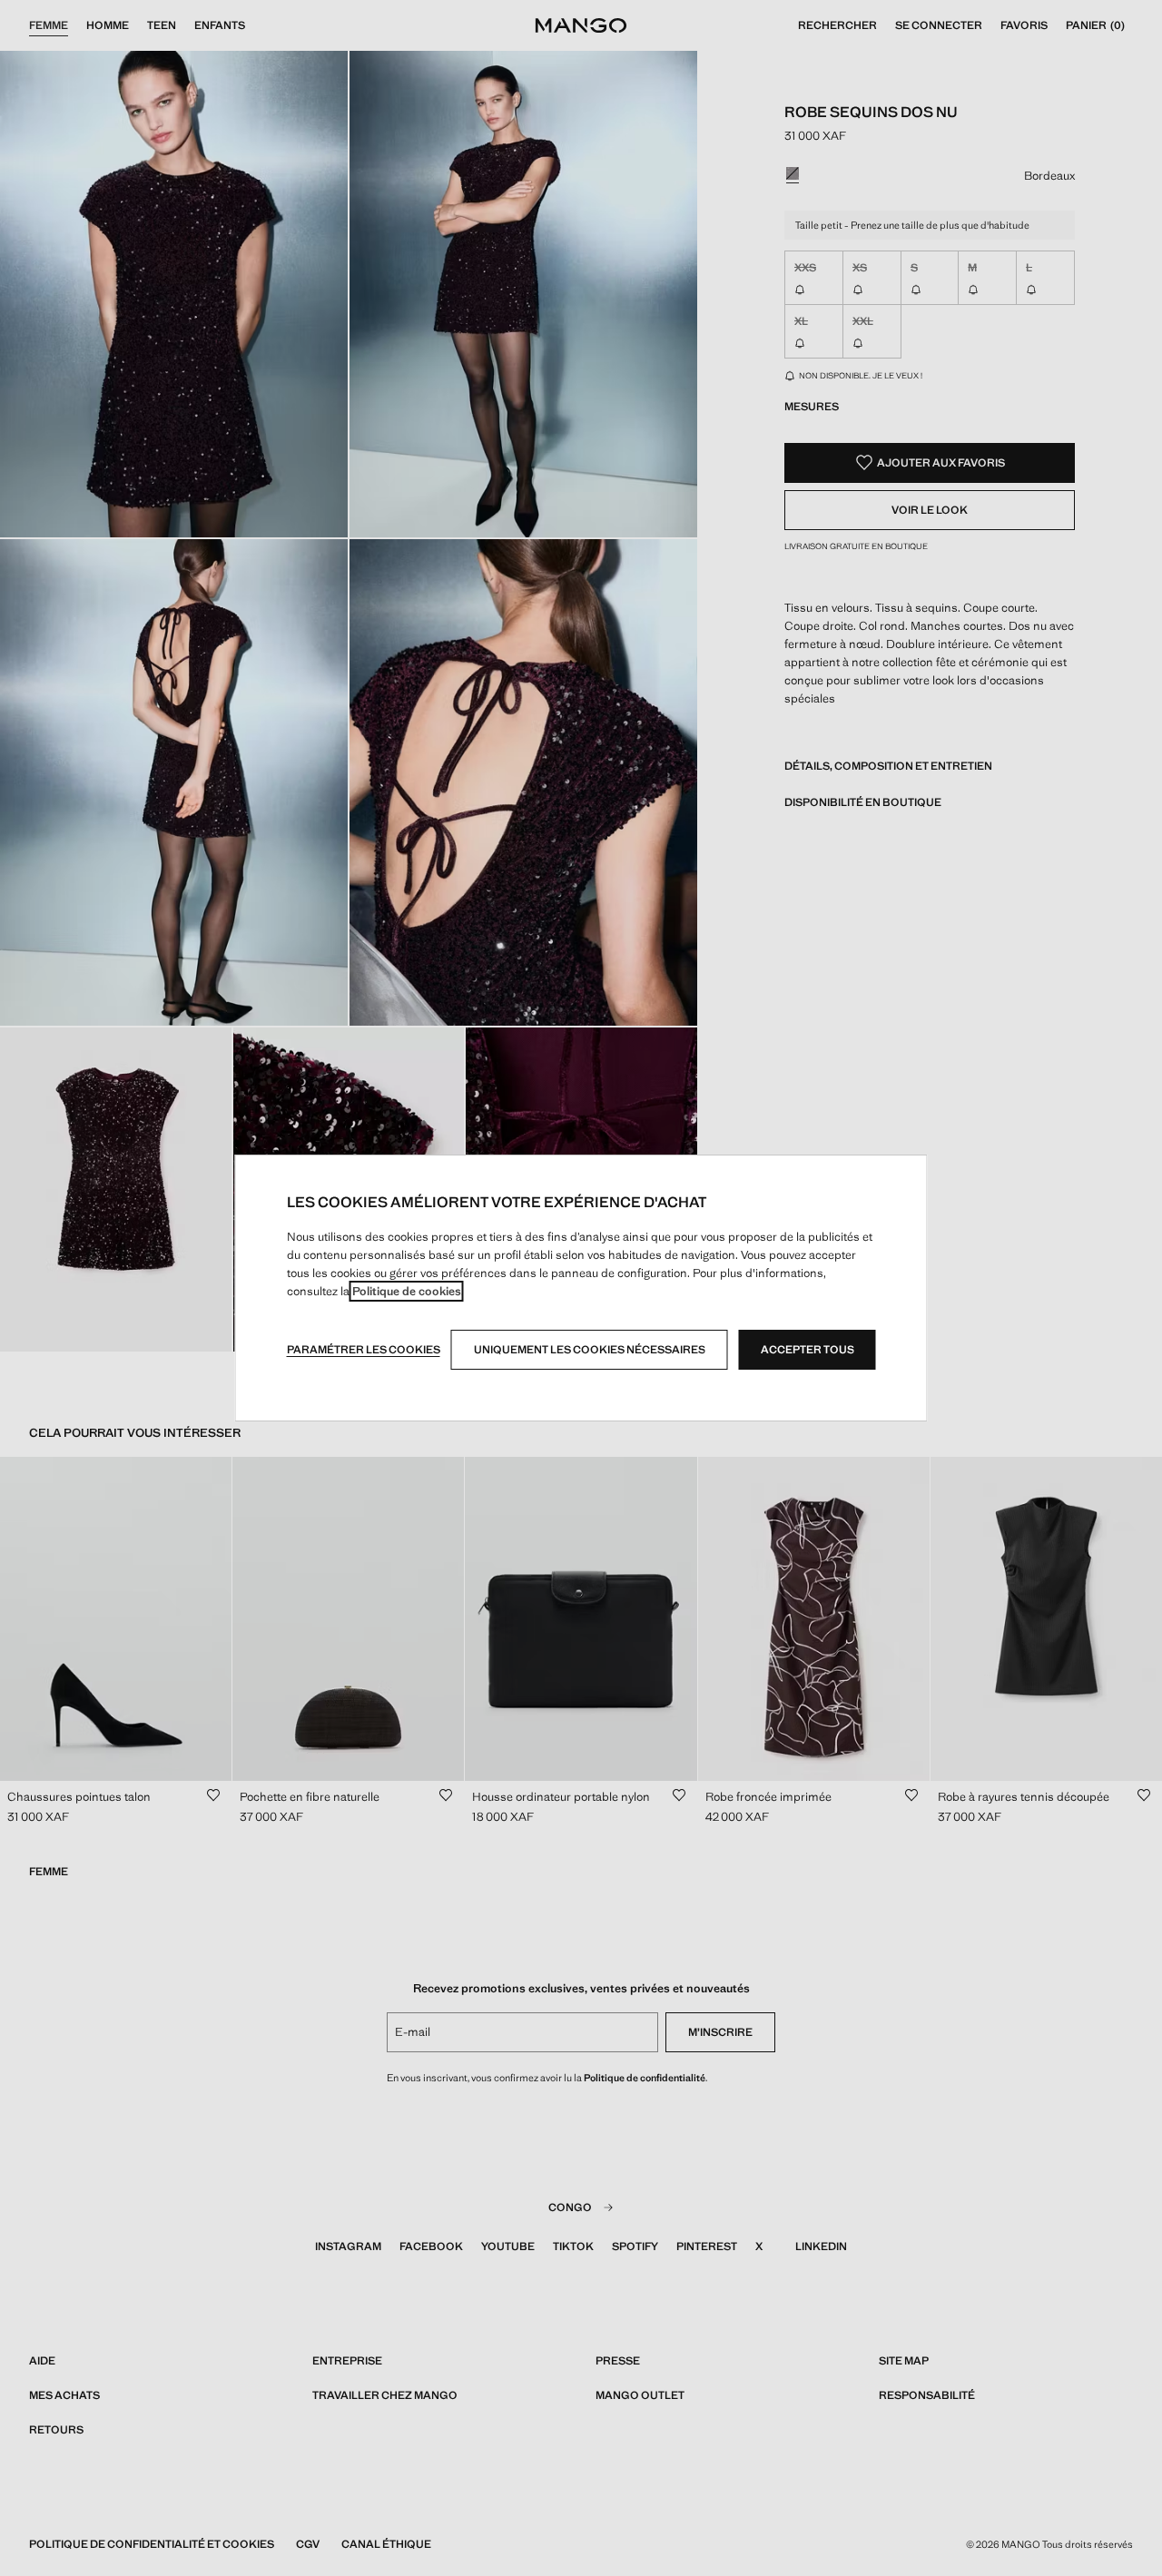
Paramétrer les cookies (364, 1350)
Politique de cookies (407, 1291)
